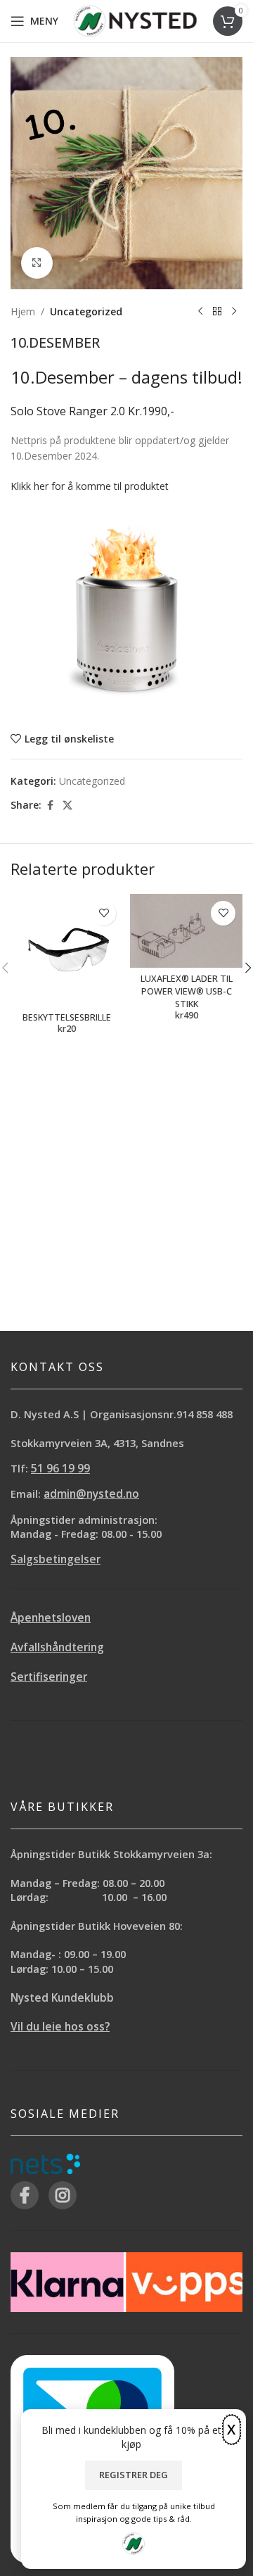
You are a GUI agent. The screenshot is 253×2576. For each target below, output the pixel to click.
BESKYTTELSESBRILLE (67, 1017)
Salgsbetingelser (56, 1559)
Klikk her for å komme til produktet (90, 486)
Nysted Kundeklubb (62, 1998)
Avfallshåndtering (57, 1647)
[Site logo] (135, 20)
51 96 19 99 (60, 1469)
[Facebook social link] (50, 806)
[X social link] (67, 806)
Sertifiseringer (49, 1677)
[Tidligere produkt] (200, 312)
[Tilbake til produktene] (217, 312)
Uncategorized (86, 311)
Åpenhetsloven (51, 1618)
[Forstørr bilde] (37, 263)
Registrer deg (134, 2475)
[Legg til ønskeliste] (104, 913)
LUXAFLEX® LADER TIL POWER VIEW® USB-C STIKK (187, 991)
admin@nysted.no (91, 1494)
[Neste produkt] (234, 312)
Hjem (23, 311)
